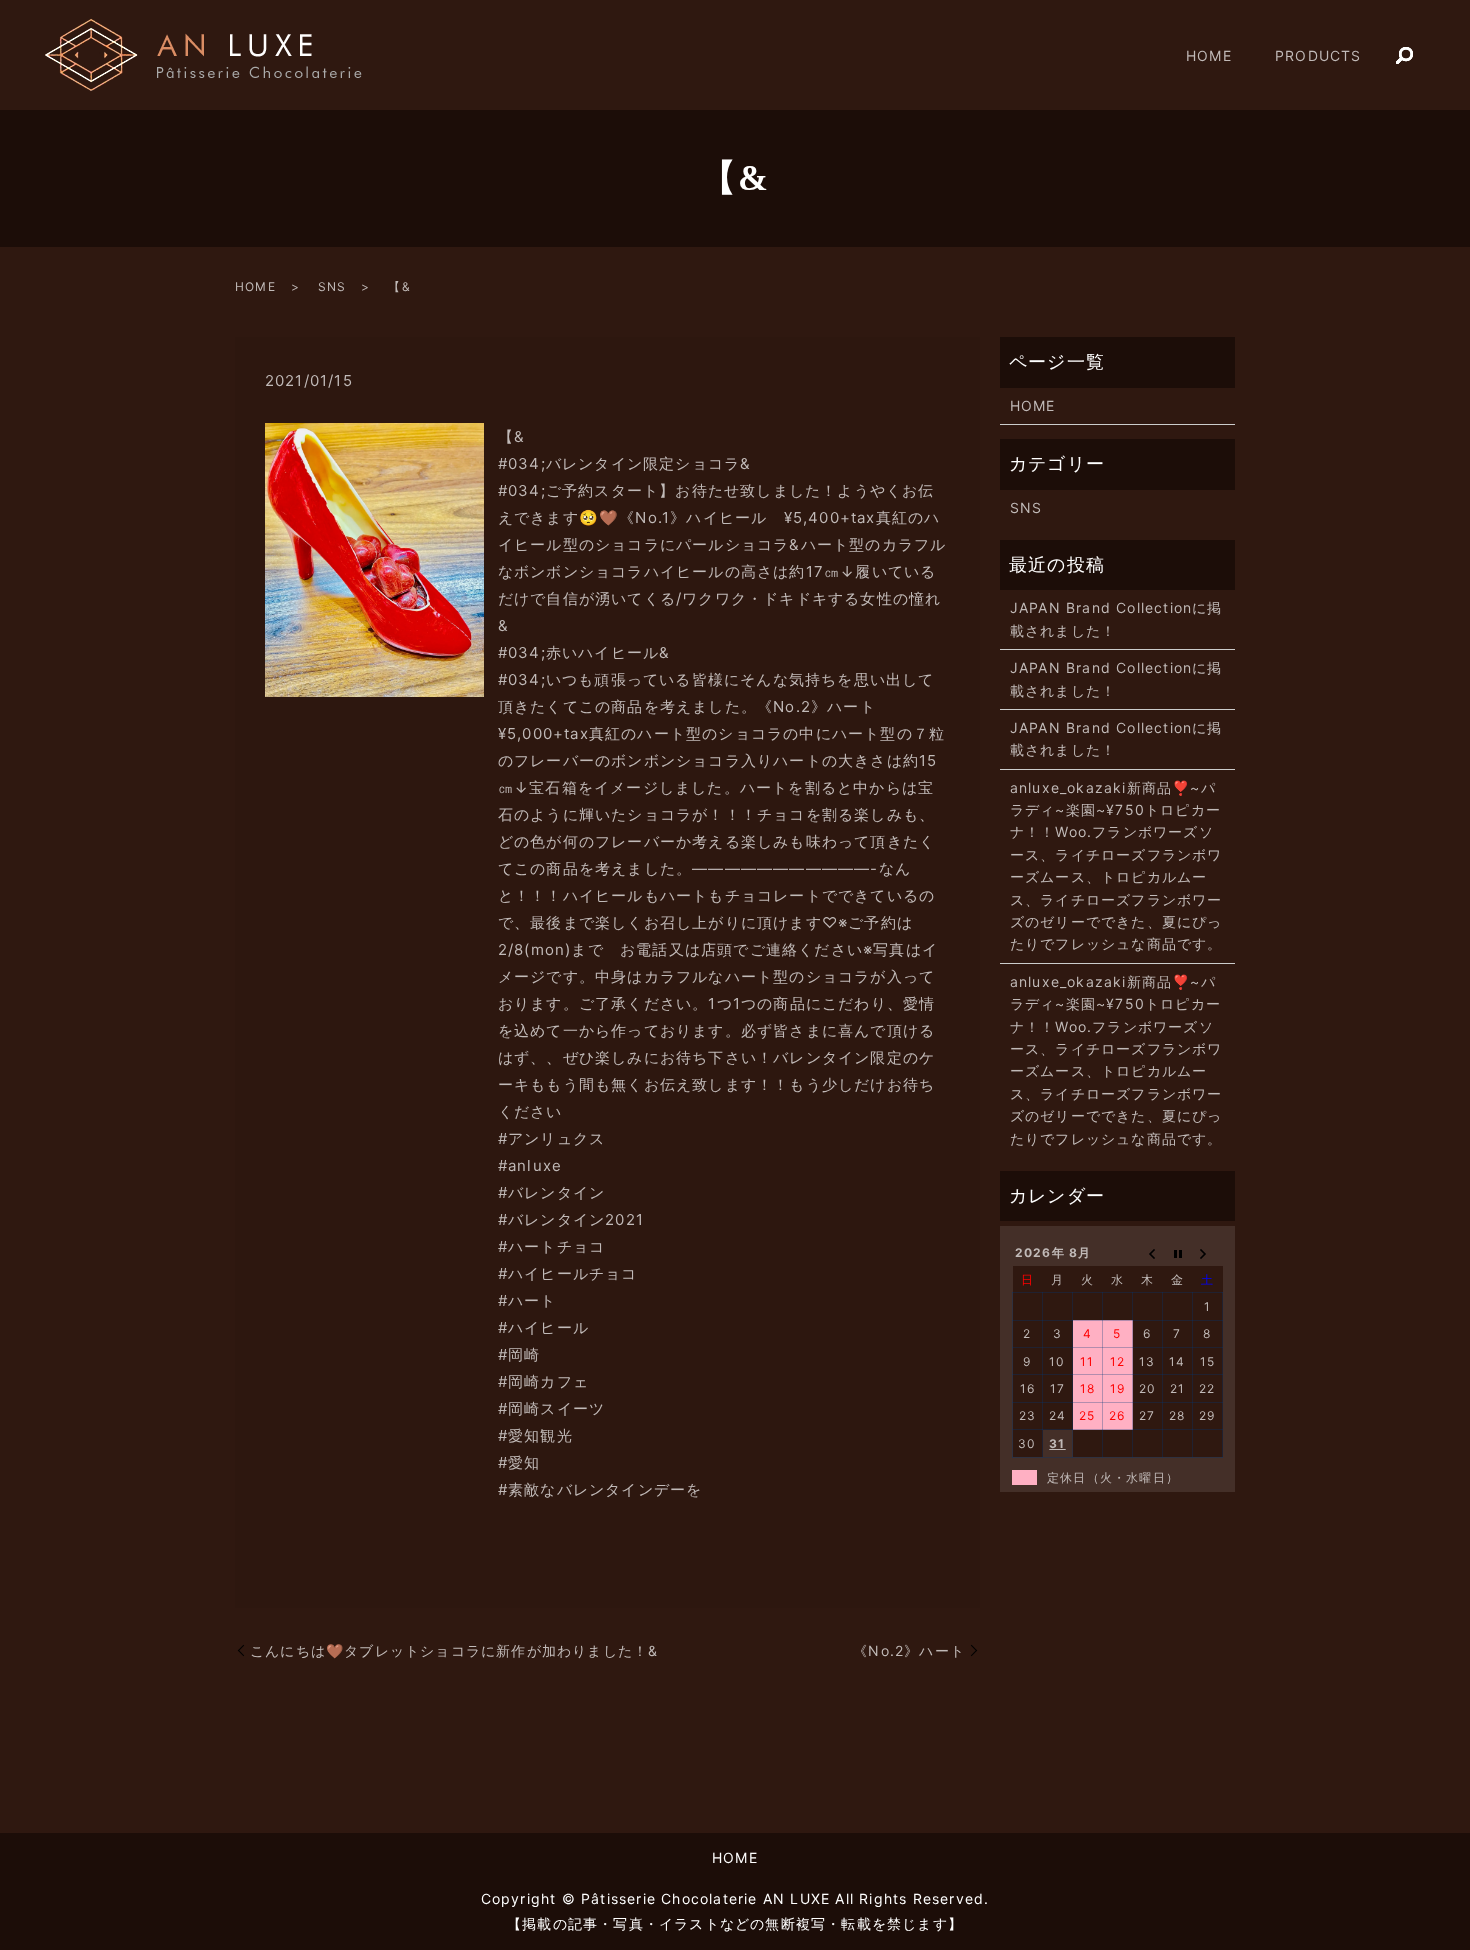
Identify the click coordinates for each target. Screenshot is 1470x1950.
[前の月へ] (1148, 1253)
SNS (332, 286)
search (1405, 56)
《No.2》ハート (909, 1650)
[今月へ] (1178, 1253)
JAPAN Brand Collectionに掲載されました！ (1116, 618)
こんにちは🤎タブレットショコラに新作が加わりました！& (454, 1650)
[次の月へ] (1208, 1253)
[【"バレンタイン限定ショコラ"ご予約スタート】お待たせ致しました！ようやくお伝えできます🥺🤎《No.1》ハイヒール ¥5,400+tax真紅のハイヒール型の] (374, 558)
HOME (1209, 55)
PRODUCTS (1318, 55)
